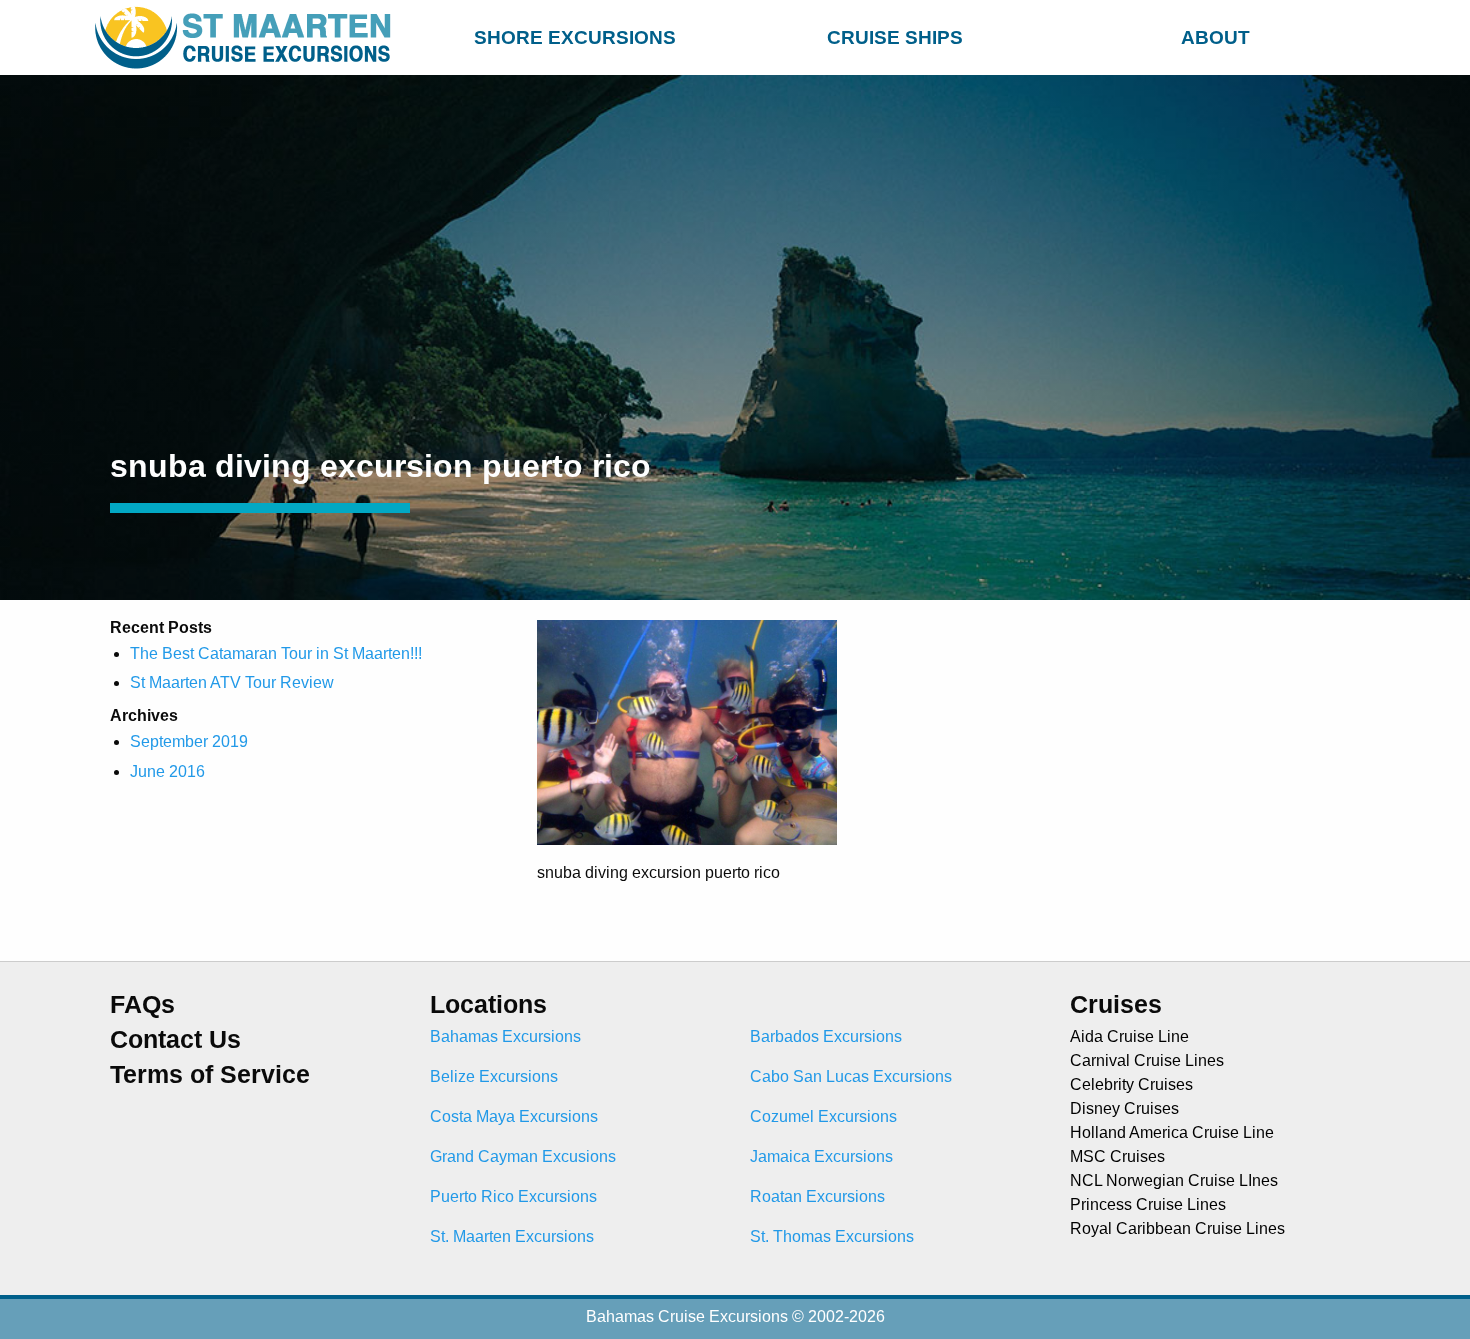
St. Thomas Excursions (832, 1236)
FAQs (142, 1004)
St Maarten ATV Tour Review (232, 682)
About (1215, 37)
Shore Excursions (575, 37)
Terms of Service (210, 1074)
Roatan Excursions (817, 1196)
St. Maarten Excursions (512, 1236)
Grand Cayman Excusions (523, 1156)
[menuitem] (575, 34)
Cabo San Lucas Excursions (851, 1076)
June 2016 (167, 771)
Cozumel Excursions (823, 1116)
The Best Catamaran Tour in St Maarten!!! (276, 653)
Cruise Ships (895, 37)
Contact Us (175, 1039)
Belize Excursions (494, 1076)
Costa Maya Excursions (514, 1116)
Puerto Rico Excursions (513, 1196)
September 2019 (189, 741)
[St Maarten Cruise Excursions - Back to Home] (247, 37)
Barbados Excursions (826, 1036)
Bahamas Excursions (505, 1036)
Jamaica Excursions (821, 1156)
